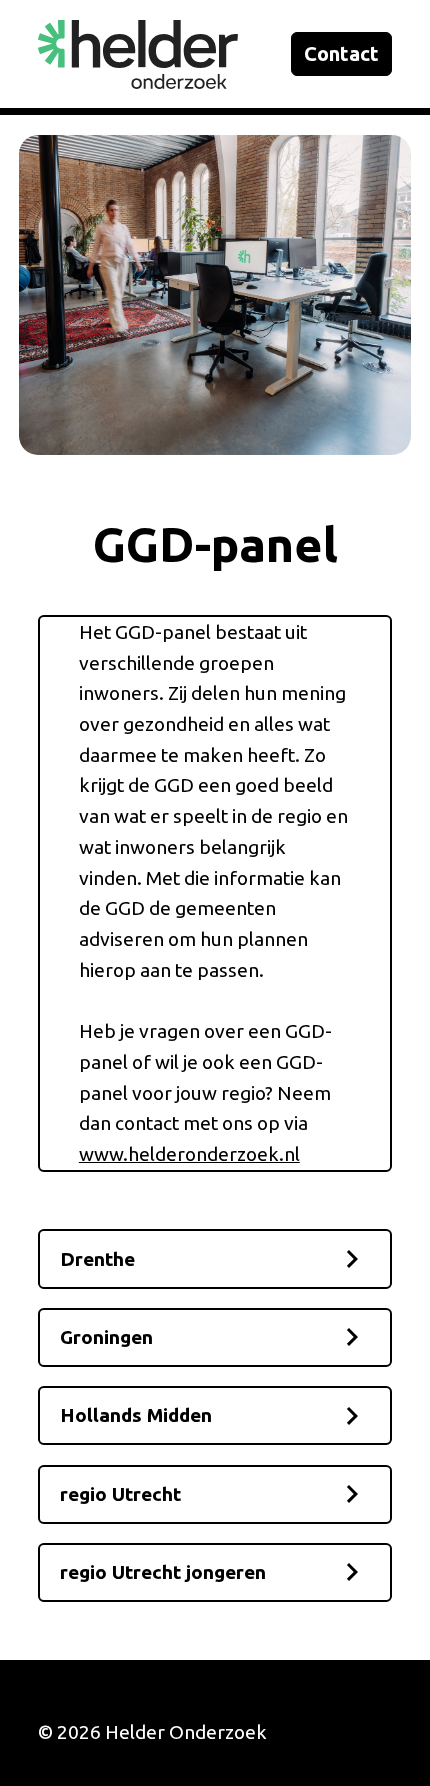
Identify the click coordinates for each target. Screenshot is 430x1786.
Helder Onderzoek (186, 1732)
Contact (341, 53)
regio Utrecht (120, 1494)
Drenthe (97, 1259)
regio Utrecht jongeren (163, 1572)
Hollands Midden (136, 1415)
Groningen (106, 1337)
